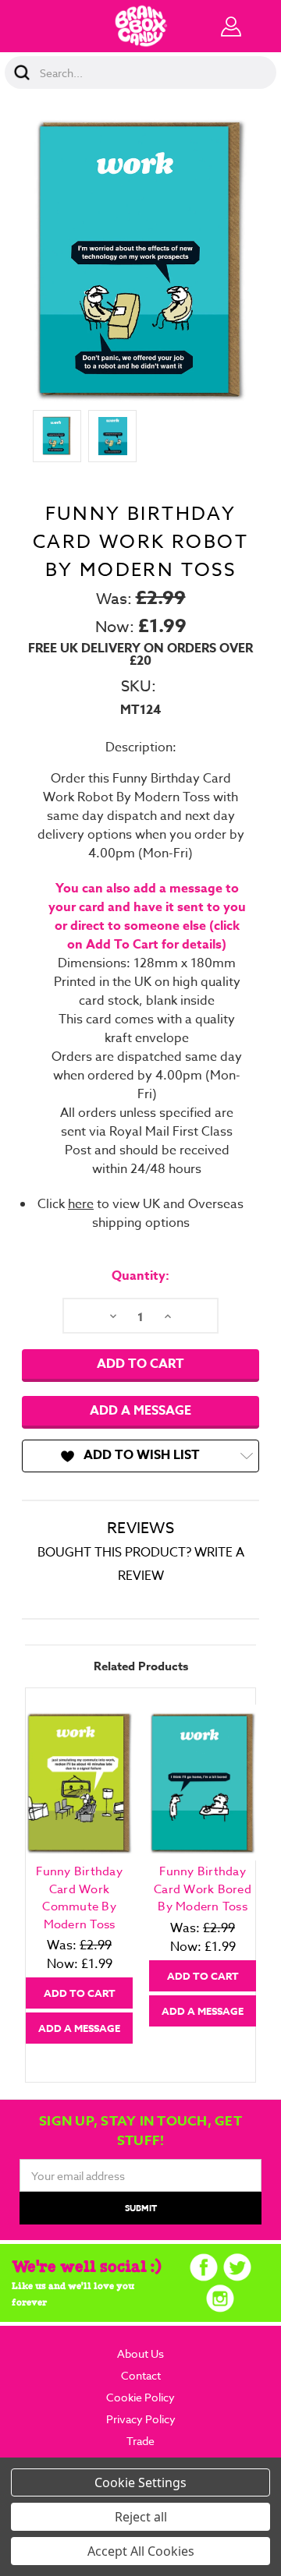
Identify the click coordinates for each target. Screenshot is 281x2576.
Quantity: (140, 1276)
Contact (141, 2375)
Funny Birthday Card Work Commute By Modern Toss (79, 1898)
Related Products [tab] (141, 1666)
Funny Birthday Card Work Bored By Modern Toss (203, 1889)
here (81, 1204)
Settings (162, 2482)
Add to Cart (80, 1993)
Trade (140, 2441)
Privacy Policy (141, 2419)
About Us (140, 2353)
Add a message (140, 1411)
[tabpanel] (80, 1874)
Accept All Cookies (141, 2551)
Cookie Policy (140, 2397)
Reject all (141, 2517)
